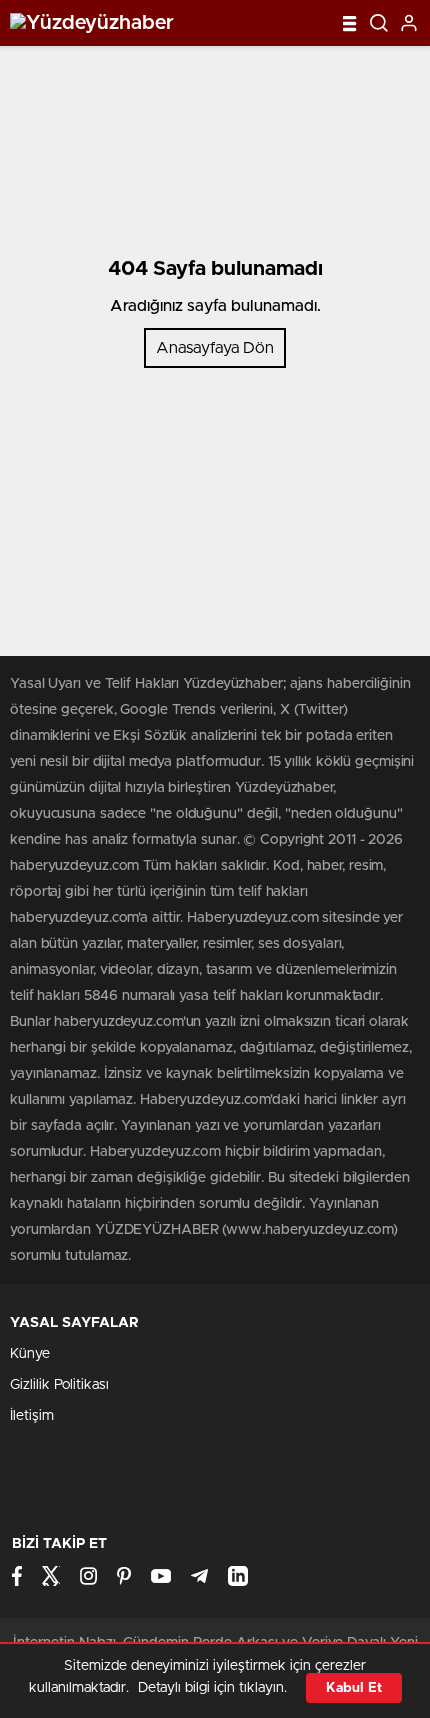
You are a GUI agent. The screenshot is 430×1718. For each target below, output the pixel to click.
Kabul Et (354, 1688)
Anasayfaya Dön (215, 348)
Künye (30, 1354)
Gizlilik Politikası (59, 1385)
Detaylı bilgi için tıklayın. (212, 1688)
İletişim (32, 1416)
